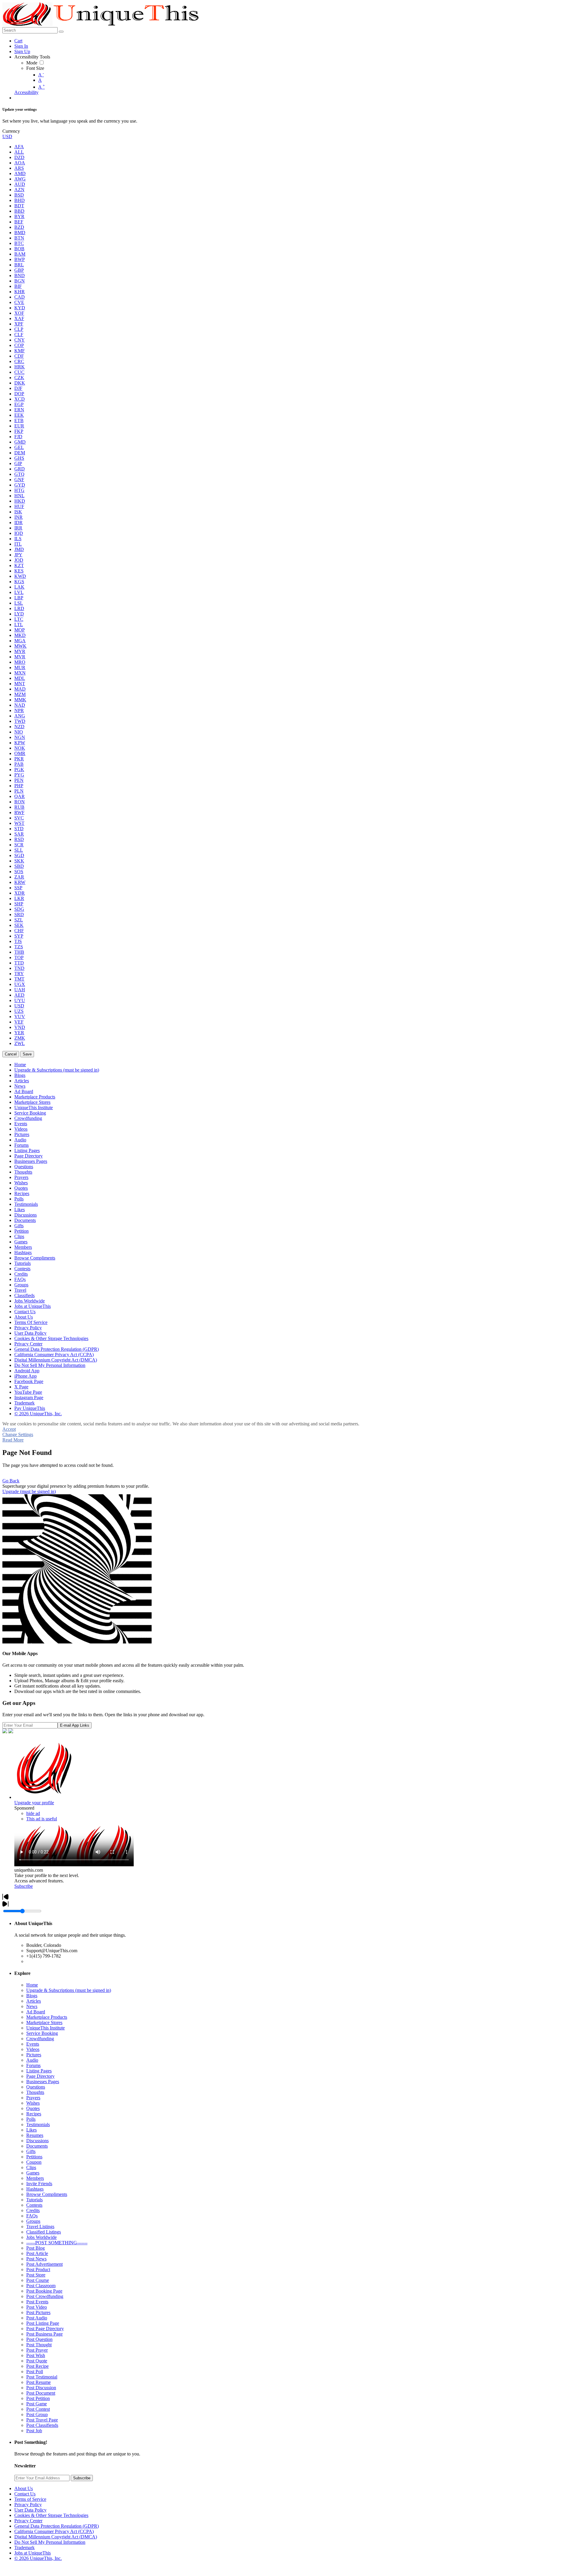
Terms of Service (30, 2499)
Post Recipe (37, 2366)
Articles (34, 2001)
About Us (24, 2488)
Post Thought (39, 2345)
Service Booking (42, 2033)
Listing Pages (39, 2071)
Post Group (37, 2414)
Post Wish (36, 2355)
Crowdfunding (40, 2039)
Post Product (38, 2269)
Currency (11, 131)
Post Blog (36, 2248)
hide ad (33, 1813)
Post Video (37, 2307)
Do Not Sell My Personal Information (50, 2542)
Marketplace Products (47, 2017)
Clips (31, 2167)
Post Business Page (44, 2334)
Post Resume (38, 2382)
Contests (34, 2205)
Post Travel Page (42, 2420)
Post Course (38, 2280)
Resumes (35, 2135)
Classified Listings (44, 2232)
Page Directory (40, 2076)
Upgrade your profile (34, 1803)
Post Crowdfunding (45, 2296)
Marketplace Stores (44, 2022)
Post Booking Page (44, 2291)
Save (27, 1054)
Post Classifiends (42, 2425)
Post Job (34, 2431)
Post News (36, 2259)
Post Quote (37, 2361)
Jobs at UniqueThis (33, 2553)
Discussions (37, 2141)
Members (35, 2178)
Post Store (36, 2275)
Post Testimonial (42, 2377)
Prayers (33, 2098)
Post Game (37, 2404)
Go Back (11, 1481)
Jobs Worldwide (41, 2237)
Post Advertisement (44, 2264)
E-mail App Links (75, 1725)
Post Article (37, 2253)
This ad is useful (42, 1819)
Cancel (11, 1054)
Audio (32, 2060)
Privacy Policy (28, 2505)
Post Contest (38, 2409)
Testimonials (38, 2124)
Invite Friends (39, 2184)
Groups (33, 2221)
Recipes (34, 2114)
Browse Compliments (47, 2194)
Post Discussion (41, 2388)
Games (33, 2173)
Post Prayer (37, 2350)
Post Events (37, 2302)
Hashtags (35, 2189)
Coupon (34, 2162)
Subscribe (24, 1886)
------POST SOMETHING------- (57, 2243)
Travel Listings (40, 2227)
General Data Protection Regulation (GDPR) (57, 2526)
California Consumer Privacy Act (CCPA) (54, 2531)
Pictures (34, 2055)
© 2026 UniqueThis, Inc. (38, 2558)
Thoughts (35, 2092)
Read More (13, 1440)
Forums (33, 2065)
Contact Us (25, 2494)
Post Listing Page (43, 2323)
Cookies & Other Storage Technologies (51, 2515)
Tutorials (34, 2200)
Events (33, 2044)
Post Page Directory (45, 2329)
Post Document (41, 2393)
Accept (9, 1429)
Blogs (32, 1996)
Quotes (33, 2108)
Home (32, 1985)
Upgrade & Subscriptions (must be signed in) (69, 1990)
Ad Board (36, 2012)
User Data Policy (30, 2510)
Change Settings (18, 1434)
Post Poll (35, 2372)
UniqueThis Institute (46, 2028)
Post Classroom (41, 2286)
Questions (36, 2087)
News (32, 2006)
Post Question (39, 2339)
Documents (37, 2146)
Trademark (24, 2548)
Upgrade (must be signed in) (29, 1491)
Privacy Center (28, 2521)
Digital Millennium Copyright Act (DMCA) (56, 2537)
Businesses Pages (43, 2082)
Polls (31, 2119)
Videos (33, 2049)
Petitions (34, 2157)
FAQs (32, 2216)
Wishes (33, 2103)
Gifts (31, 2151)
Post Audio (37, 2318)
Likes (31, 2130)
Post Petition (38, 2398)
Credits (33, 2210)
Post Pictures (38, 2312)
